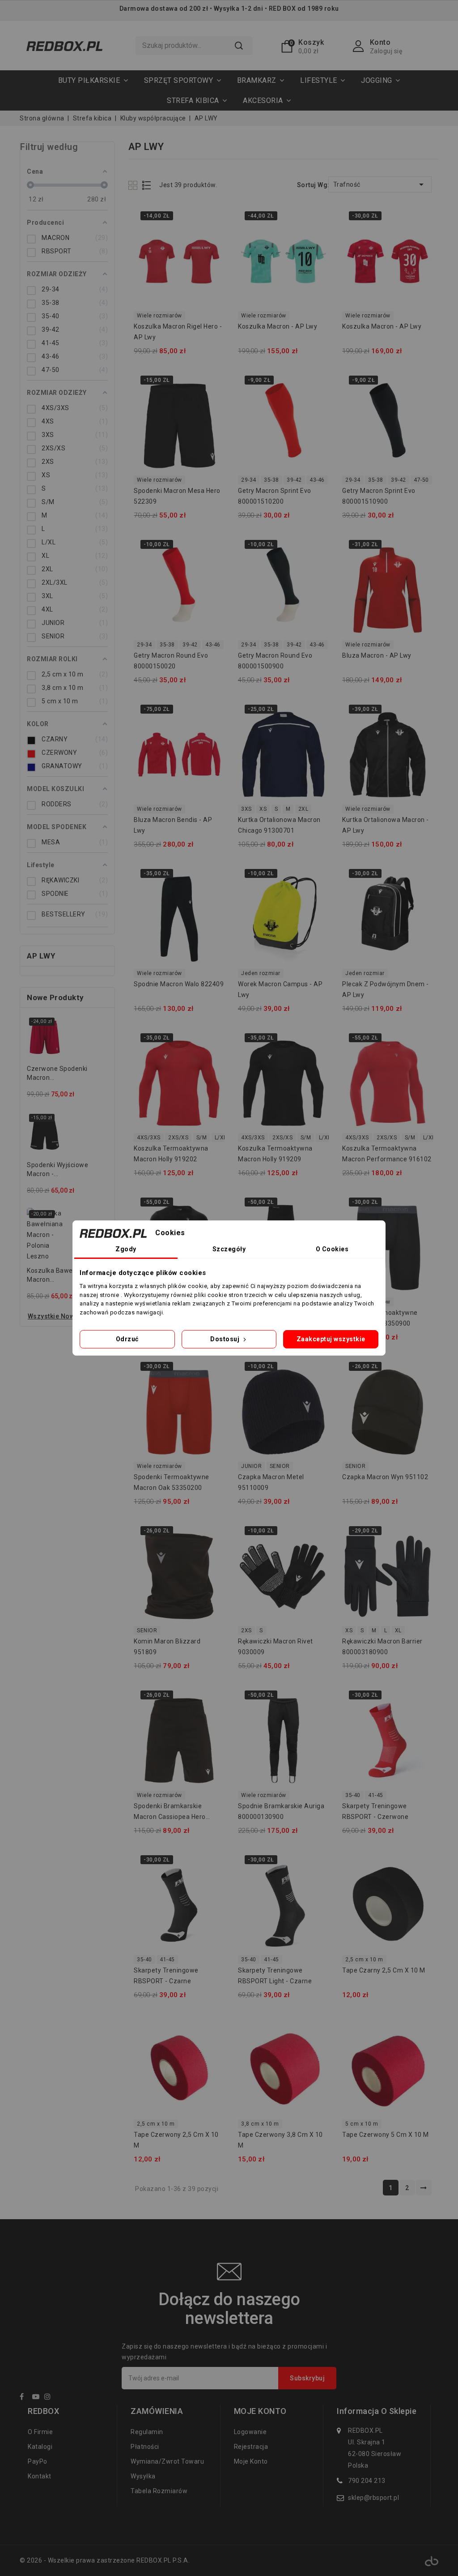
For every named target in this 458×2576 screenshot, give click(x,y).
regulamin (147, 2432)
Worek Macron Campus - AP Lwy (280, 989)
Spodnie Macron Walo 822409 (179, 984)
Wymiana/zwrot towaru (167, 2461)
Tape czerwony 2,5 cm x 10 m (176, 2140)
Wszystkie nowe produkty (68, 1316)
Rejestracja (251, 2447)
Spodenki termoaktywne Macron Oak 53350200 (172, 1482)
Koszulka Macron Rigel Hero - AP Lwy (178, 332)
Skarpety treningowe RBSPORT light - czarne (275, 1976)
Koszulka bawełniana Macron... (59, 1275)
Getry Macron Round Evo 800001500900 (275, 661)
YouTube (38, 2398)
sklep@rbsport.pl (373, 2498)
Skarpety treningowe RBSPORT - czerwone (375, 1811)
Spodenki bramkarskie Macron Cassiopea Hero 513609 (170, 1813)
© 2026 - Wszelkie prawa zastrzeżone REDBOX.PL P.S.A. (105, 2560)
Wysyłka (143, 2476)
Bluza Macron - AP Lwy (377, 655)
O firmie (40, 2432)
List (147, 185)
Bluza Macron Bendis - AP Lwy (173, 825)
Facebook (25, 2398)
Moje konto (251, 2461)
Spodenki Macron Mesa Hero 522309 (177, 496)
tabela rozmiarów (159, 2491)
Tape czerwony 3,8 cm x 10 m (280, 2140)
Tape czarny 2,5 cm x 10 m (384, 1970)
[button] (183, 80)
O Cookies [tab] (332, 1249)
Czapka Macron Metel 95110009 (271, 1482)
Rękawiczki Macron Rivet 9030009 (276, 1647)
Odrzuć (127, 1339)
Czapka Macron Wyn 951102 (385, 1477)
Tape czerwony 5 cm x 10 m (386, 2135)
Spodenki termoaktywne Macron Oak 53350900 (380, 1318)
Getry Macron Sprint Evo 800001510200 (275, 496)
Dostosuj (226, 1339)
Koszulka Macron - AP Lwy (278, 326)
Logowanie (250, 2432)
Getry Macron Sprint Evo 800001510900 (379, 496)
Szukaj (239, 46)
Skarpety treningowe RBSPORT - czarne (166, 1976)
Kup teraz (212, 237)
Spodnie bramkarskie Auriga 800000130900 (281, 1811)
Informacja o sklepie (377, 2411)
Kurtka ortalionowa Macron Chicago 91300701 (279, 825)
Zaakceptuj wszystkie (331, 1339)
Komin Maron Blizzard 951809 (167, 1647)
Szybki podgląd (212, 219)
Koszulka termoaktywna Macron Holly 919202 (171, 1154)
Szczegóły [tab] (229, 1249)
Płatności (145, 2447)
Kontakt (40, 2476)
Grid (134, 185)
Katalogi (40, 2447)
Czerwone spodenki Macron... (57, 1073)
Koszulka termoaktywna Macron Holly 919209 (275, 1154)
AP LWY (41, 956)
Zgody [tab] (126, 1249)
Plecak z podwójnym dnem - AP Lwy (386, 989)
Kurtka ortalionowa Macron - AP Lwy (386, 825)
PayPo (38, 2461)
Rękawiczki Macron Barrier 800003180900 (382, 1647)
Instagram (50, 2398)
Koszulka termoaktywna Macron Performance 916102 (387, 1154)
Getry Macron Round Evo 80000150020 (171, 661)
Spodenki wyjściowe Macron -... (57, 1169)
